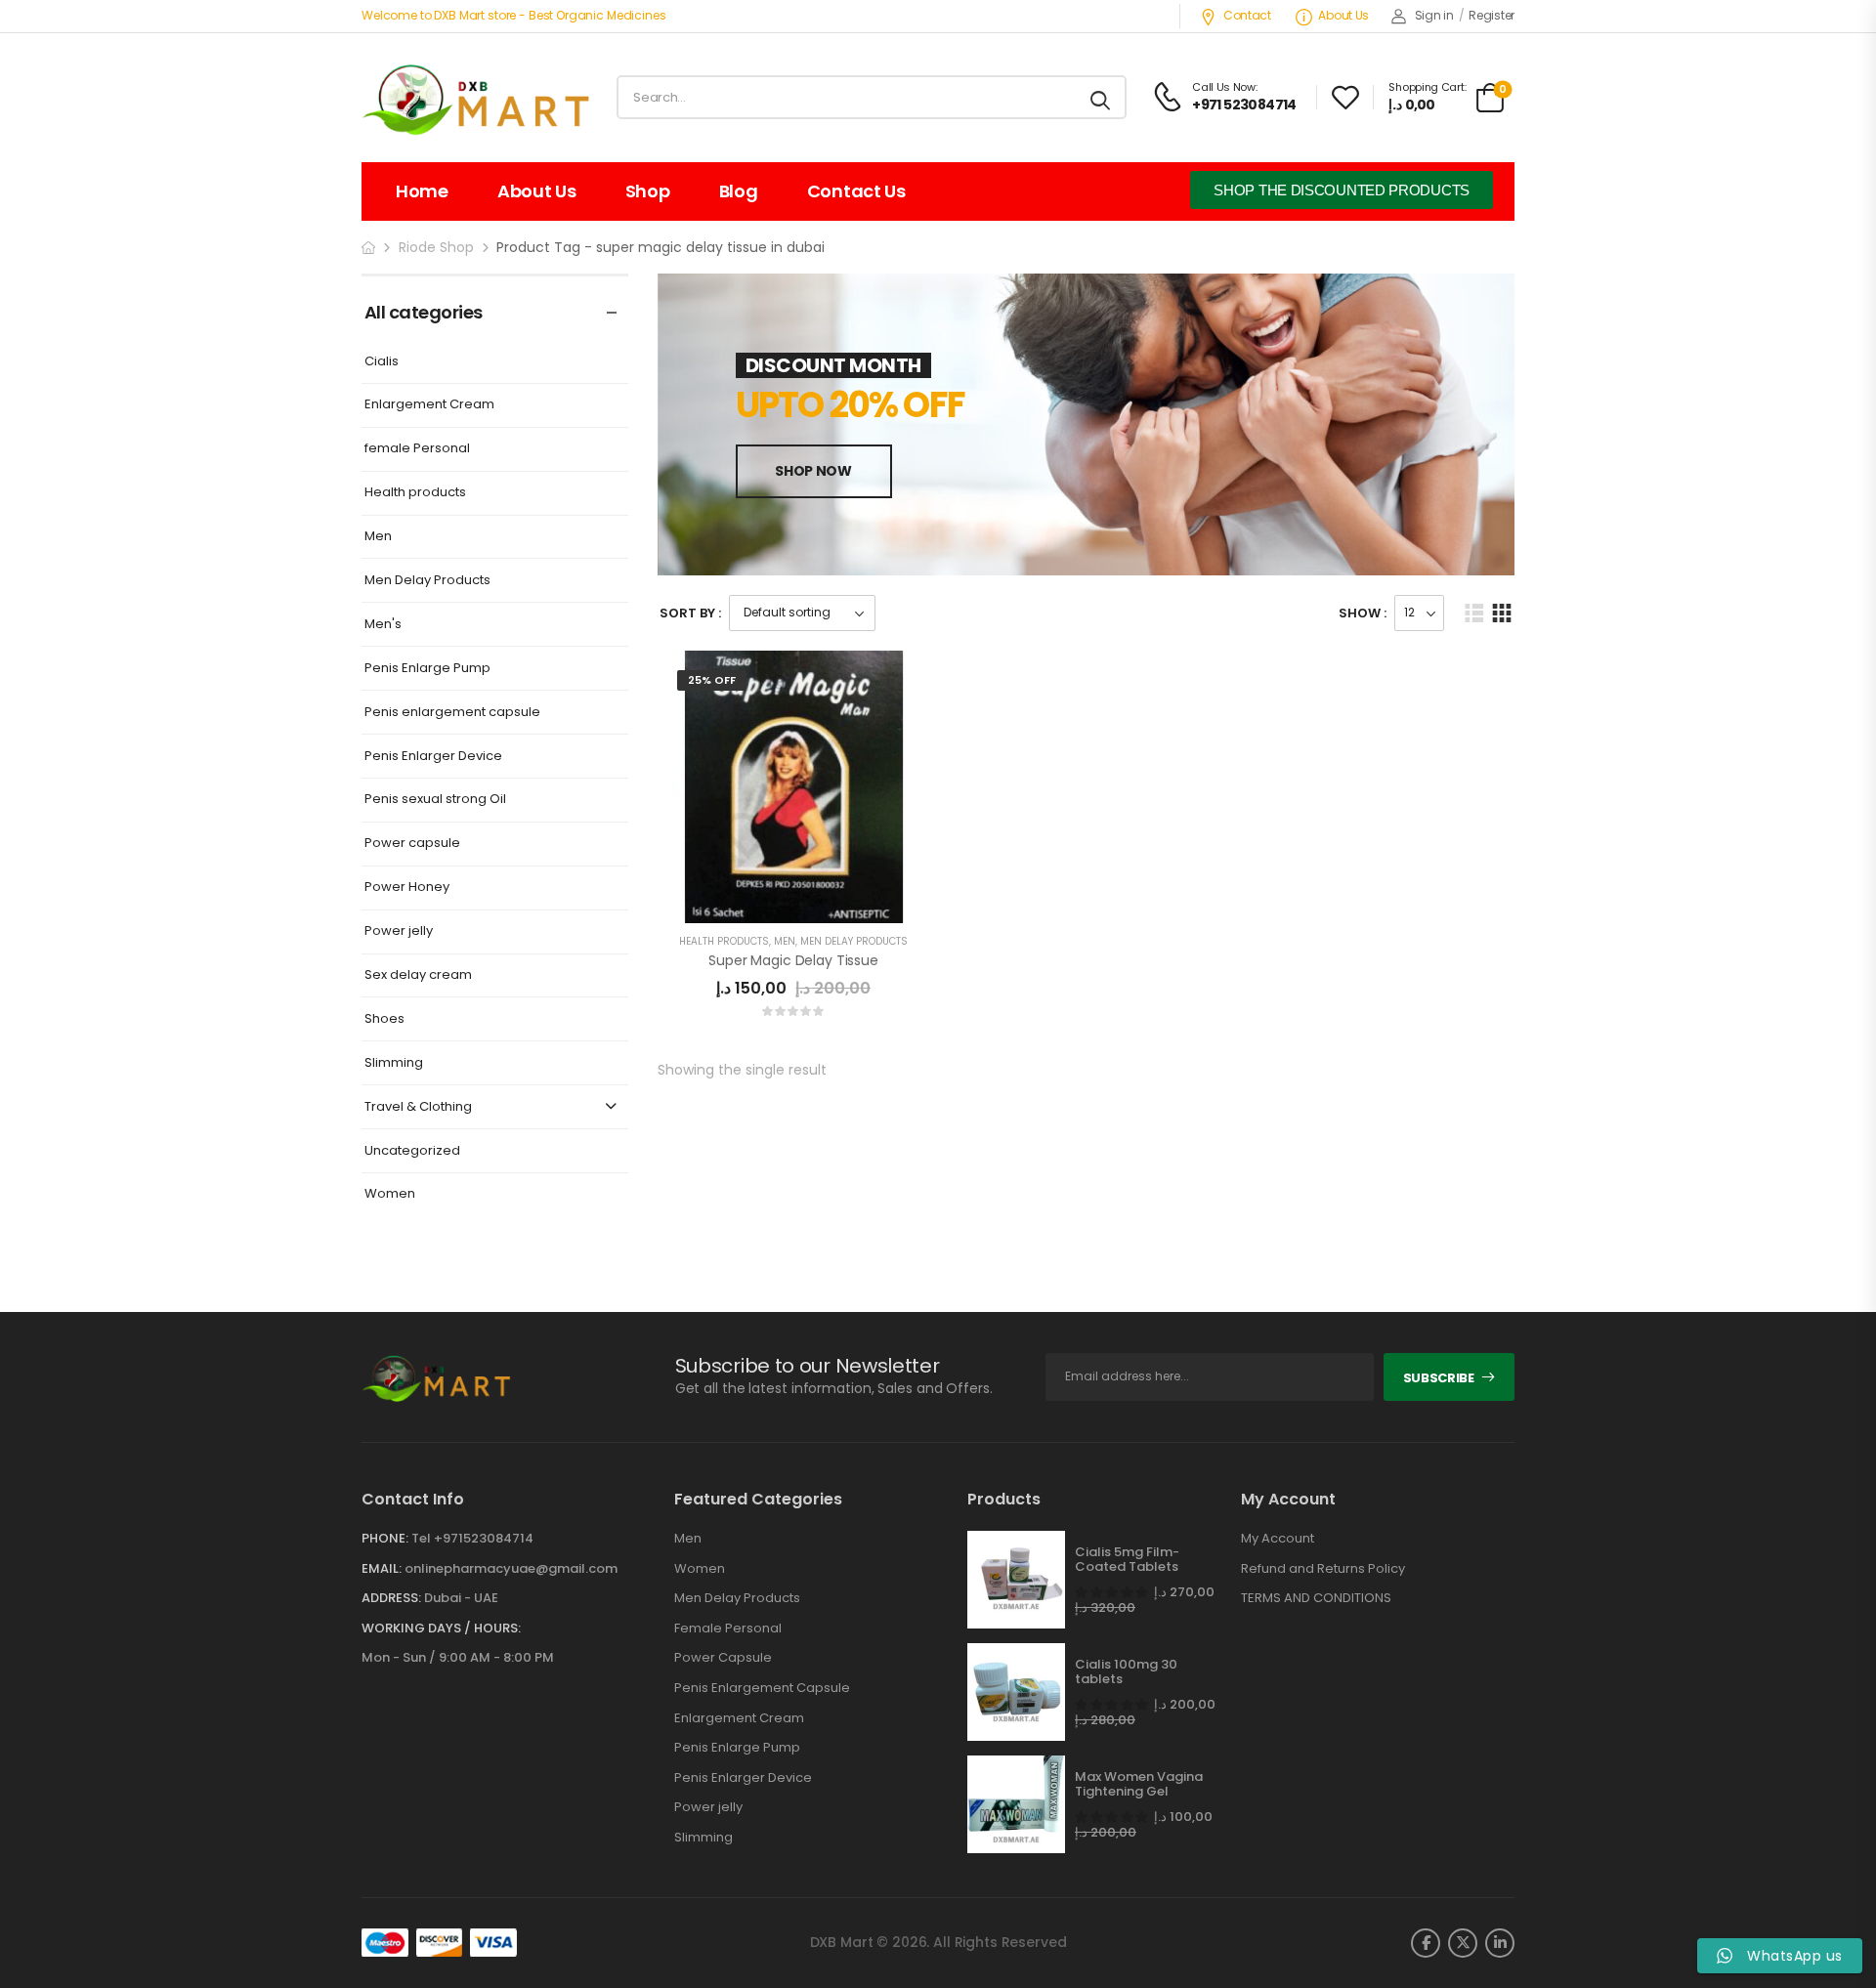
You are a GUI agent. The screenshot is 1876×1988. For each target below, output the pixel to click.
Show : (1363, 613)
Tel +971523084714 (472, 1538)
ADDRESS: (391, 1598)
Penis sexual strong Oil (435, 800)
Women (390, 1194)
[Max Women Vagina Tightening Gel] (1016, 1804)
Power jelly (399, 931)
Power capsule (412, 844)
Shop (648, 191)
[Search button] (1102, 98)
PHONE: (385, 1538)
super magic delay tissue (793, 960)
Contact (1247, 15)
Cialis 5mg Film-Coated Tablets (1127, 1560)
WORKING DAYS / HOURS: (441, 1628)
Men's (383, 625)
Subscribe (1439, 1378)
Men (378, 537)
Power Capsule (723, 1658)
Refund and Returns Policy (1323, 1569)
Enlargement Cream (429, 405)
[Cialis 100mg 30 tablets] (1016, 1692)
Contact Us (856, 191)
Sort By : (690, 613)
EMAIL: (382, 1568)
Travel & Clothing (418, 1107)
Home (422, 191)
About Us (1343, 15)
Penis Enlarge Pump (427, 669)
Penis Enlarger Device (433, 757)
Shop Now (813, 471)
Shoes (384, 1019)
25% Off (712, 680)
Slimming (394, 1063)
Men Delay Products (427, 581)
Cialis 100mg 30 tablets (1126, 1672)
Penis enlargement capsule (452, 713)
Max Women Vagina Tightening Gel (1139, 1784)
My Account (1278, 1539)
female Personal (417, 449)
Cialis (382, 362)
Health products (415, 493)
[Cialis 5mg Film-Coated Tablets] (1016, 1580)
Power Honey (407, 888)
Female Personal (728, 1628)
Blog (739, 191)
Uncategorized (412, 1151)
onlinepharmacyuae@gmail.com (511, 1568)
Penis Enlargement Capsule (762, 1688)
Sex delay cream (418, 975)
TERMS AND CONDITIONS (1316, 1598)
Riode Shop (436, 247)
